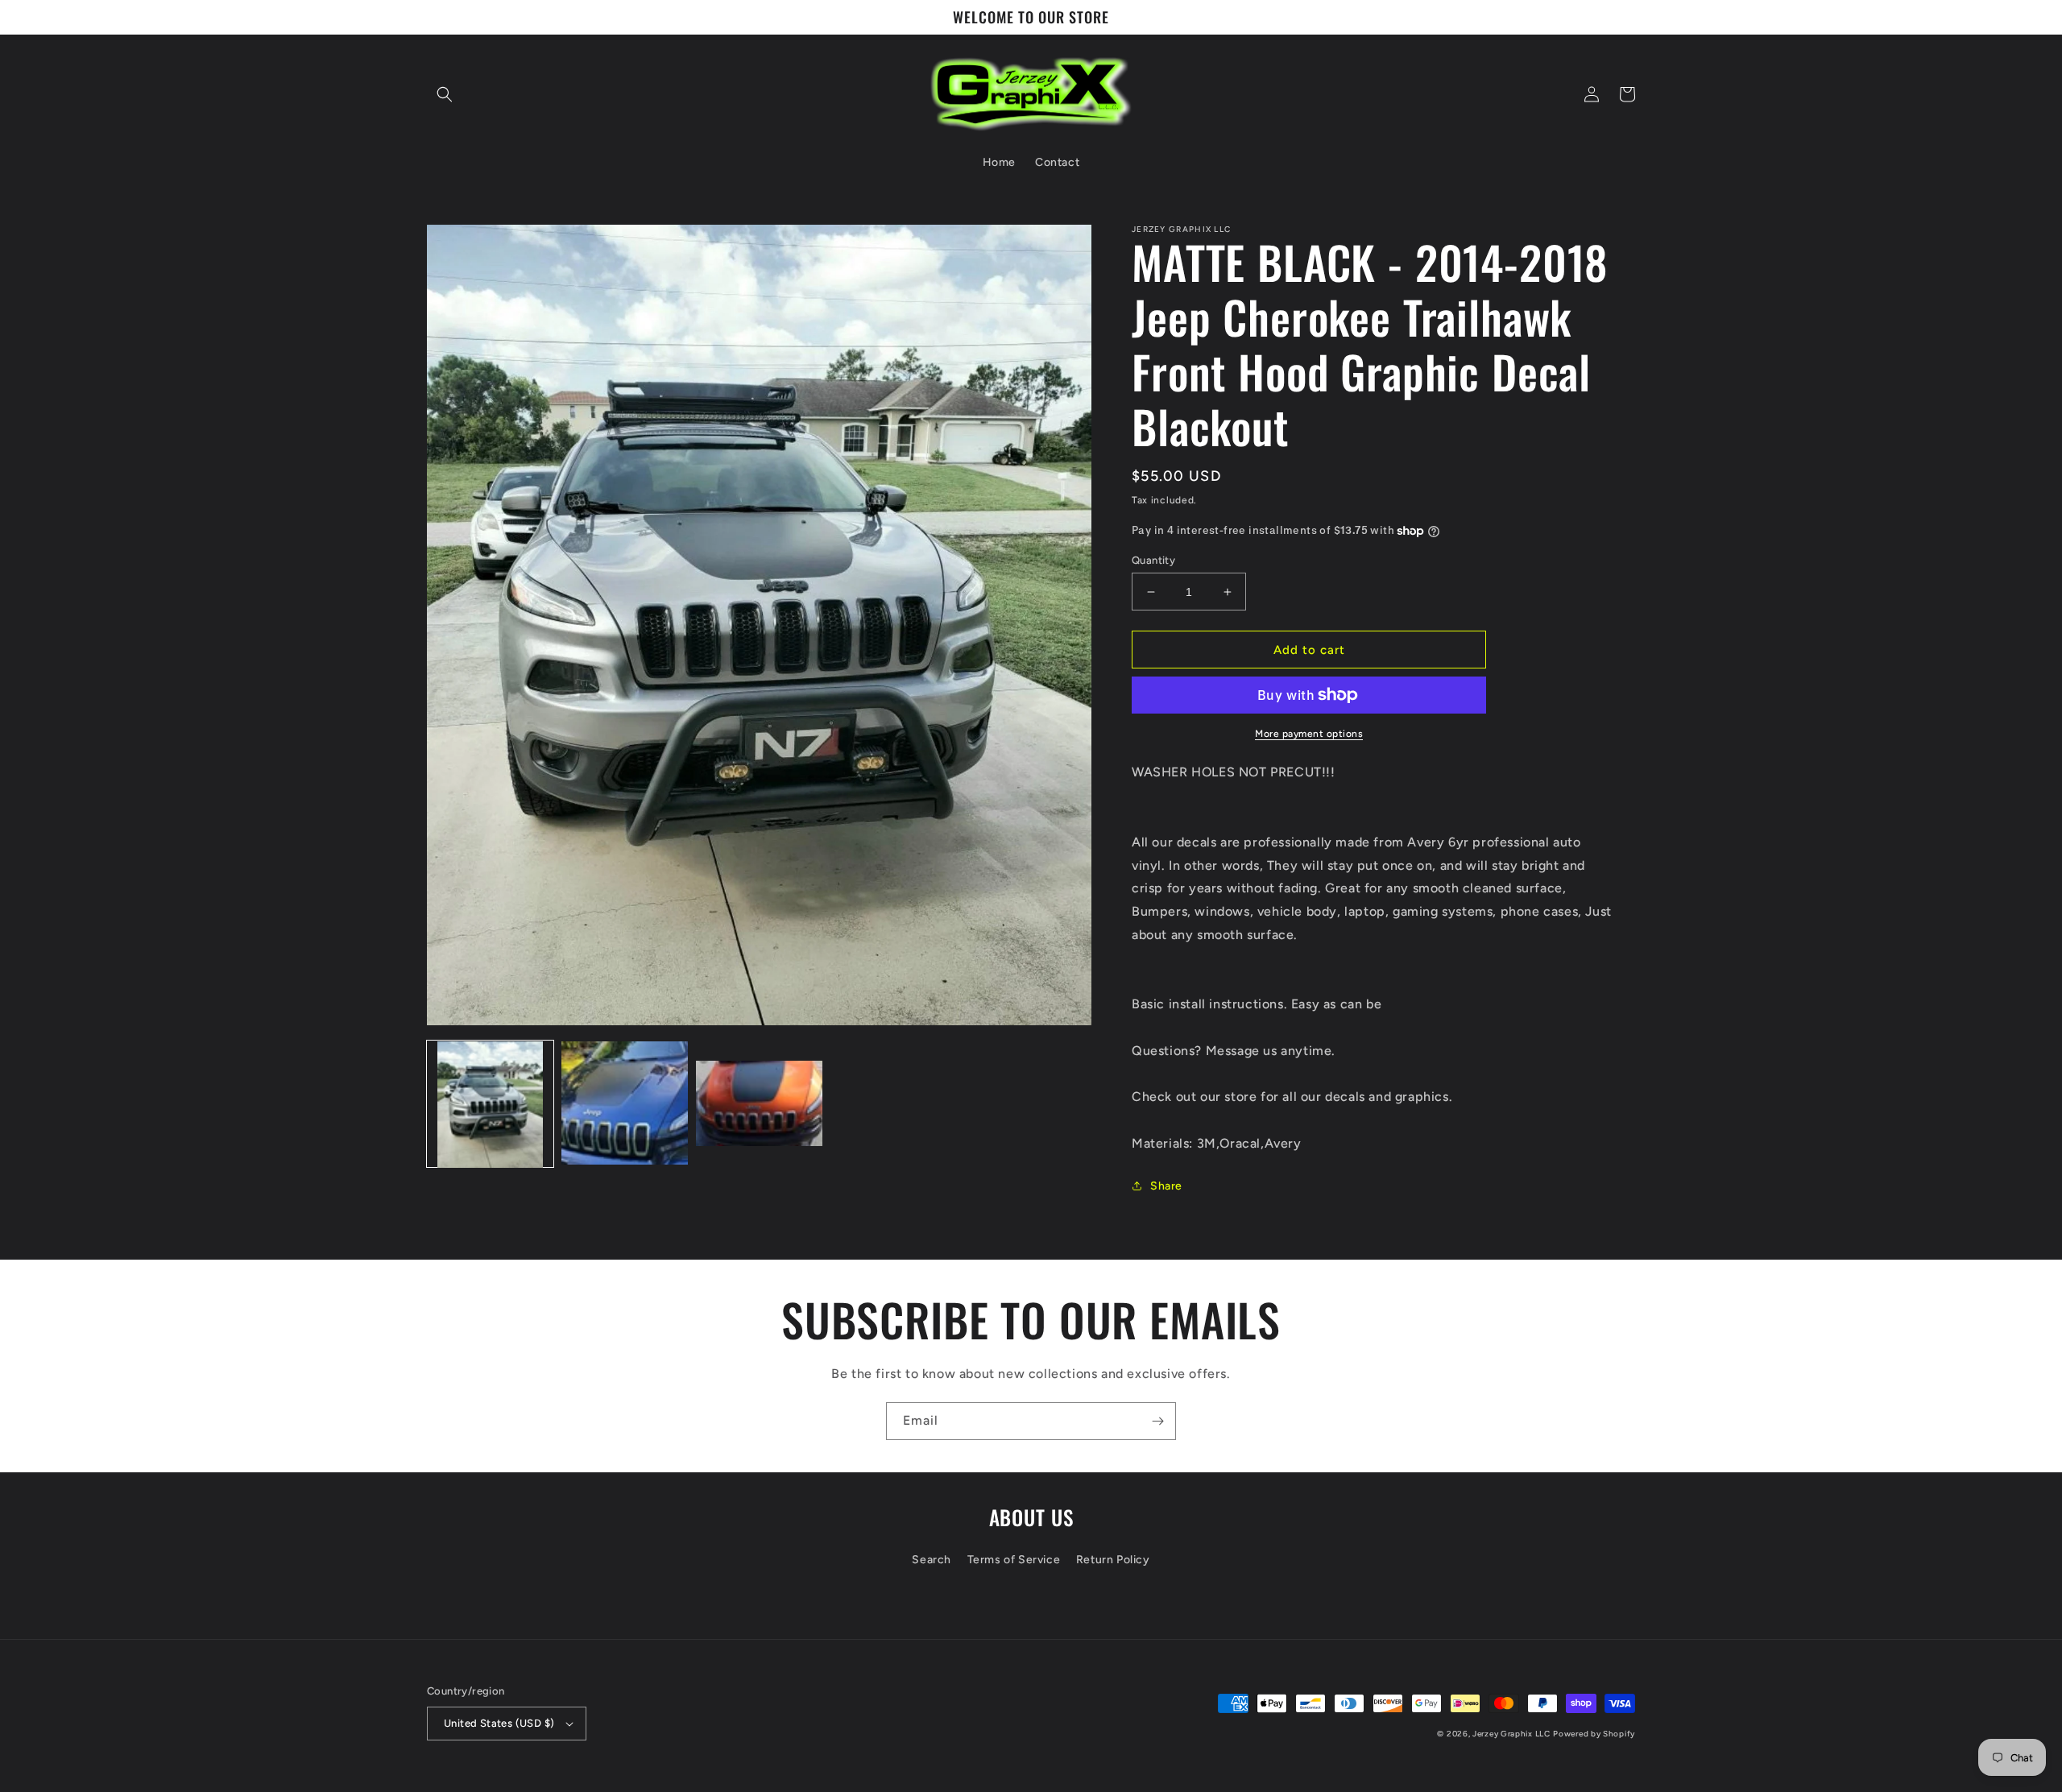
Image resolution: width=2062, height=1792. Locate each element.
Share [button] (1166, 1186)
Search (932, 1560)
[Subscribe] (1157, 1421)
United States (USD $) (499, 1723)
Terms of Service (1014, 1560)
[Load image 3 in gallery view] (759, 1105)
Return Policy (1113, 1560)
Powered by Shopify (1594, 1734)
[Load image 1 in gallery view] (490, 1105)
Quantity (1153, 560)
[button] (445, 94)
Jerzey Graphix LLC (1511, 1734)
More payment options (1309, 734)
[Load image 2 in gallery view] (625, 1105)
